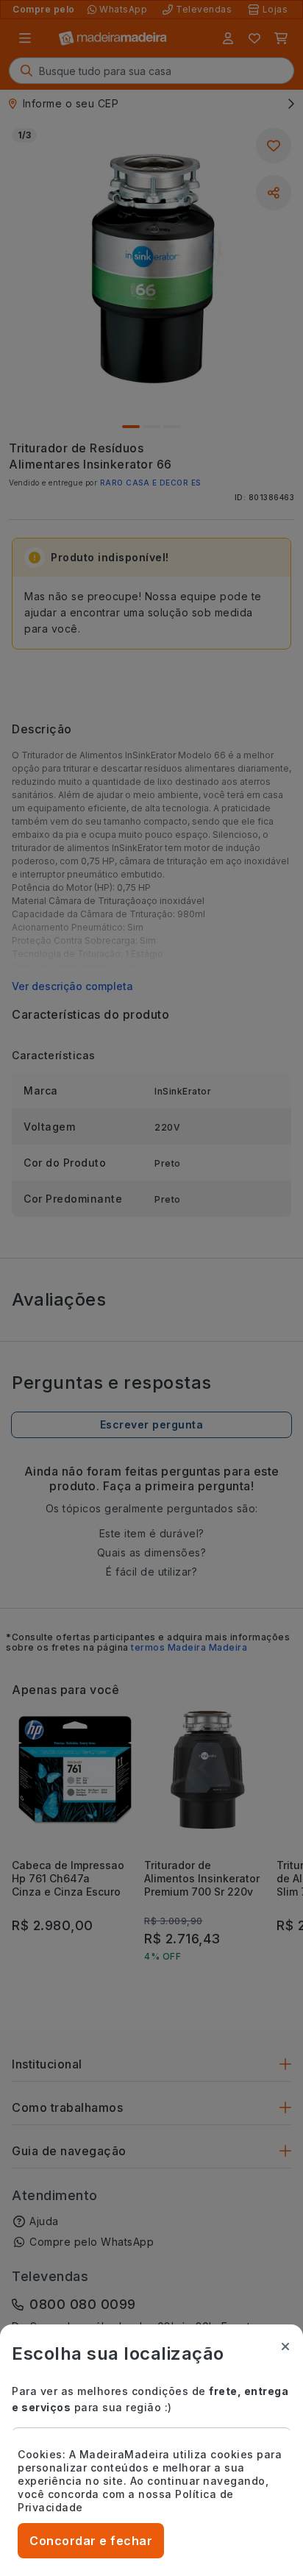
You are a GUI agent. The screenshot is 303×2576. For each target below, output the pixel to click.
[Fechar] (285, 2346)
